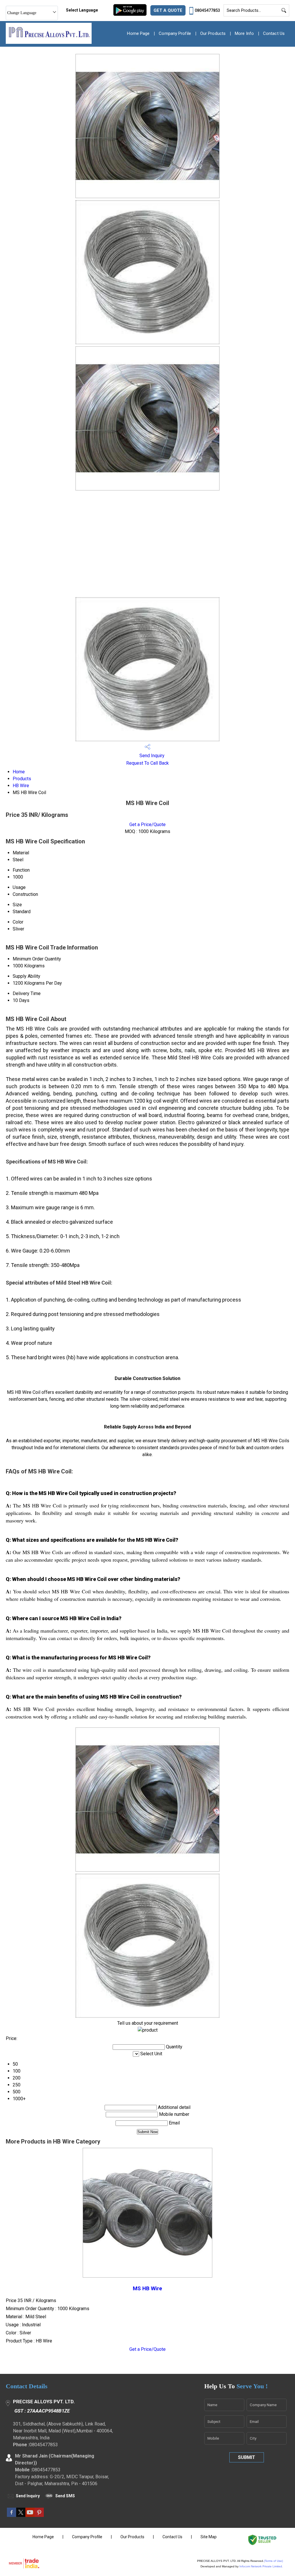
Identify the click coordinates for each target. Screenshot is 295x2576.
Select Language (82, 10)
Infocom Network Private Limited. (261, 2566)
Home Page (138, 33)
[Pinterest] (39, 2515)
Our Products (213, 33)
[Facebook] (12, 2515)
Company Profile (175, 33)
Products (22, 779)
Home (19, 772)
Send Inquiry (151, 756)
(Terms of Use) (273, 2561)
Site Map (209, 2537)
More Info (244, 33)
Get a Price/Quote (147, 824)
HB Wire (21, 786)
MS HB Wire (147, 2289)
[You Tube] (30, 2515)
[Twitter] (21, 2515)
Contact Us (274, 33)
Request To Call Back (147, 763)
